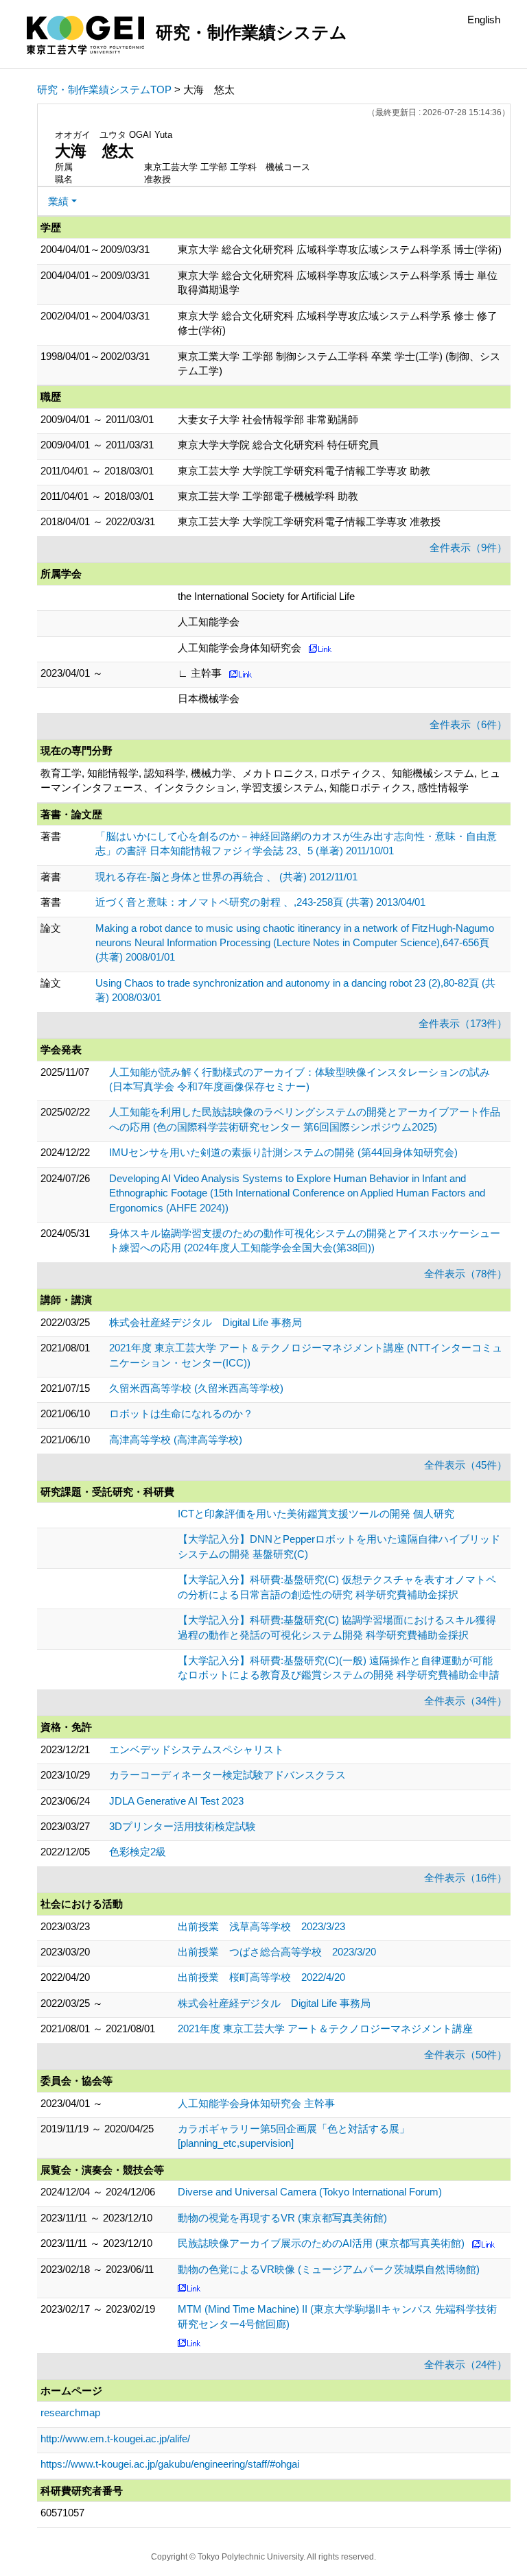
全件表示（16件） (466, 1878)
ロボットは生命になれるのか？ (181, 1413)
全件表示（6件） (468, 724)
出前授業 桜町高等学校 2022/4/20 (261, 1977)
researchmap (70, 2412)
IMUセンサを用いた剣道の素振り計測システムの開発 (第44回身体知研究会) (283, 1152)
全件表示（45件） (466, 1465)
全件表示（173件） (463, 1023)
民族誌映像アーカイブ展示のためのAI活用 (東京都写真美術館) (321, 2243)
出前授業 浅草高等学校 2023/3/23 (261, 1926)
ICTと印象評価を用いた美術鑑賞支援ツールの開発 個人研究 (316, 1514)
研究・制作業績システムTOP (104, 89)
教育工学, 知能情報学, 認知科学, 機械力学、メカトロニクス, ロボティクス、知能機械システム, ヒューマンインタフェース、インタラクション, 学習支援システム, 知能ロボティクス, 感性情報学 (270, 780)
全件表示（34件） (466, 1701)
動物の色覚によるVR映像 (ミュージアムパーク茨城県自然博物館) (329, 2269)
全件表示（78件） (466, 1274)
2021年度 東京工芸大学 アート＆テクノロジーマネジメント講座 (325, 2029)
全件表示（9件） (468, 547)
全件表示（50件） (466, 2055)
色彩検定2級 (138, 1852)
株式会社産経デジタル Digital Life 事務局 (206, 1322)
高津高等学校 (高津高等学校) (176, 1440)
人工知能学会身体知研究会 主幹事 (256, 2103)
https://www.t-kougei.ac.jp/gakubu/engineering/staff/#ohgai (170, 2464)
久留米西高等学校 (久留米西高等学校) (196, 1388)
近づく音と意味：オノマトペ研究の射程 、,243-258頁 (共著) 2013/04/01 (260, 902)
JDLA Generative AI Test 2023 (176, 1801)
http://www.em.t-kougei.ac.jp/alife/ (115, 2439)
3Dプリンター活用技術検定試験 (183, 1826)
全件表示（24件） (466, 2364)
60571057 (62, 2513)
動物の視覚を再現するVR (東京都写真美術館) (282, 2218)
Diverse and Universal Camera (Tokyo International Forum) (310, 2192)
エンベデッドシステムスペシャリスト (197, 1749)
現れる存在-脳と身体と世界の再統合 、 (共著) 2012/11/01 (226, 877)
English (484, 20)
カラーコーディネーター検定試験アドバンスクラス (227, 1775)
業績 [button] (58, 201)
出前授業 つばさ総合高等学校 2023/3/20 (277, 1952)
